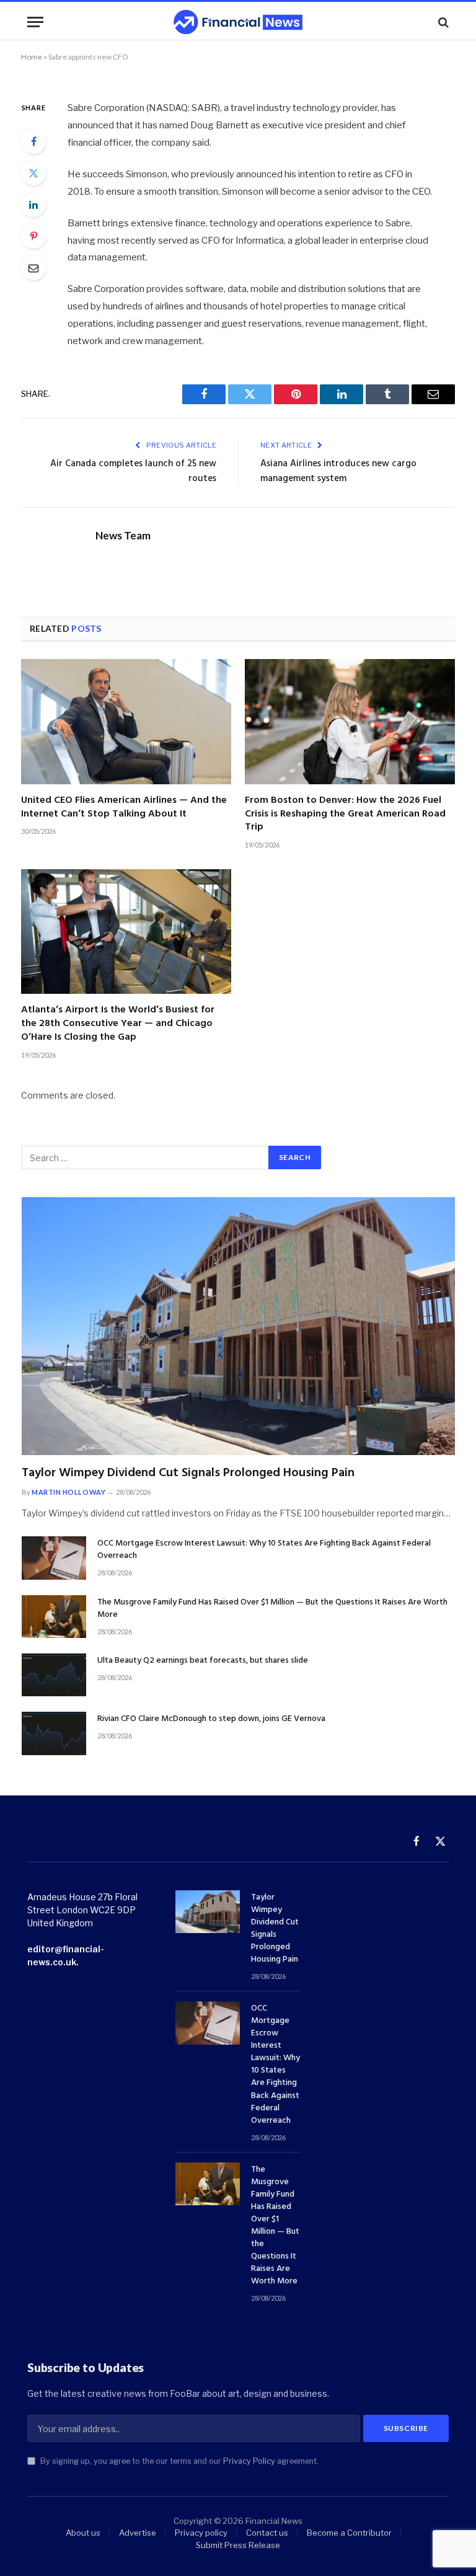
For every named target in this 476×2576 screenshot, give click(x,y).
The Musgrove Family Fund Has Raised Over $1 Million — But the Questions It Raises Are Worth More (272, 1609)
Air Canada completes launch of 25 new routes (133, 471)
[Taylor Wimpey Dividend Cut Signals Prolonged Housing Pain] (238, 1326)
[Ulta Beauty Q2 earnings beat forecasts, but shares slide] (54, 1675)
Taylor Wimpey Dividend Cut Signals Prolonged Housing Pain (188, 1473)
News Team (123, 536)
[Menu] (35, 22)
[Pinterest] (33, 236)
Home (32, 57)
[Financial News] (238, 22)
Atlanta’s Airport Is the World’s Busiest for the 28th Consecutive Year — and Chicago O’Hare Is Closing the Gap (118, 1024)
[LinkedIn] (33, 205)
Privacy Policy (249, 2461)
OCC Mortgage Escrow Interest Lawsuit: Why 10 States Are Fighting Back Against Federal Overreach (264, 1550)
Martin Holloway (68, 1492)
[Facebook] (33, 141)
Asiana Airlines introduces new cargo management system (338, 471)
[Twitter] (33, 173)
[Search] (442, 22)
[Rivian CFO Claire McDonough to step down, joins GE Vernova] (54, 1733)
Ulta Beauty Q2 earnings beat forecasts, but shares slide (203, 1661)
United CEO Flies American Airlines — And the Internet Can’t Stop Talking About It (124, 808)
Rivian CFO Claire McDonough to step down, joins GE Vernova (211, 1719)
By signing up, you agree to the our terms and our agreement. (178, 2461)
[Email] (33, 268)
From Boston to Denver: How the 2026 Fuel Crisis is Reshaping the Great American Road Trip (345, 814)
